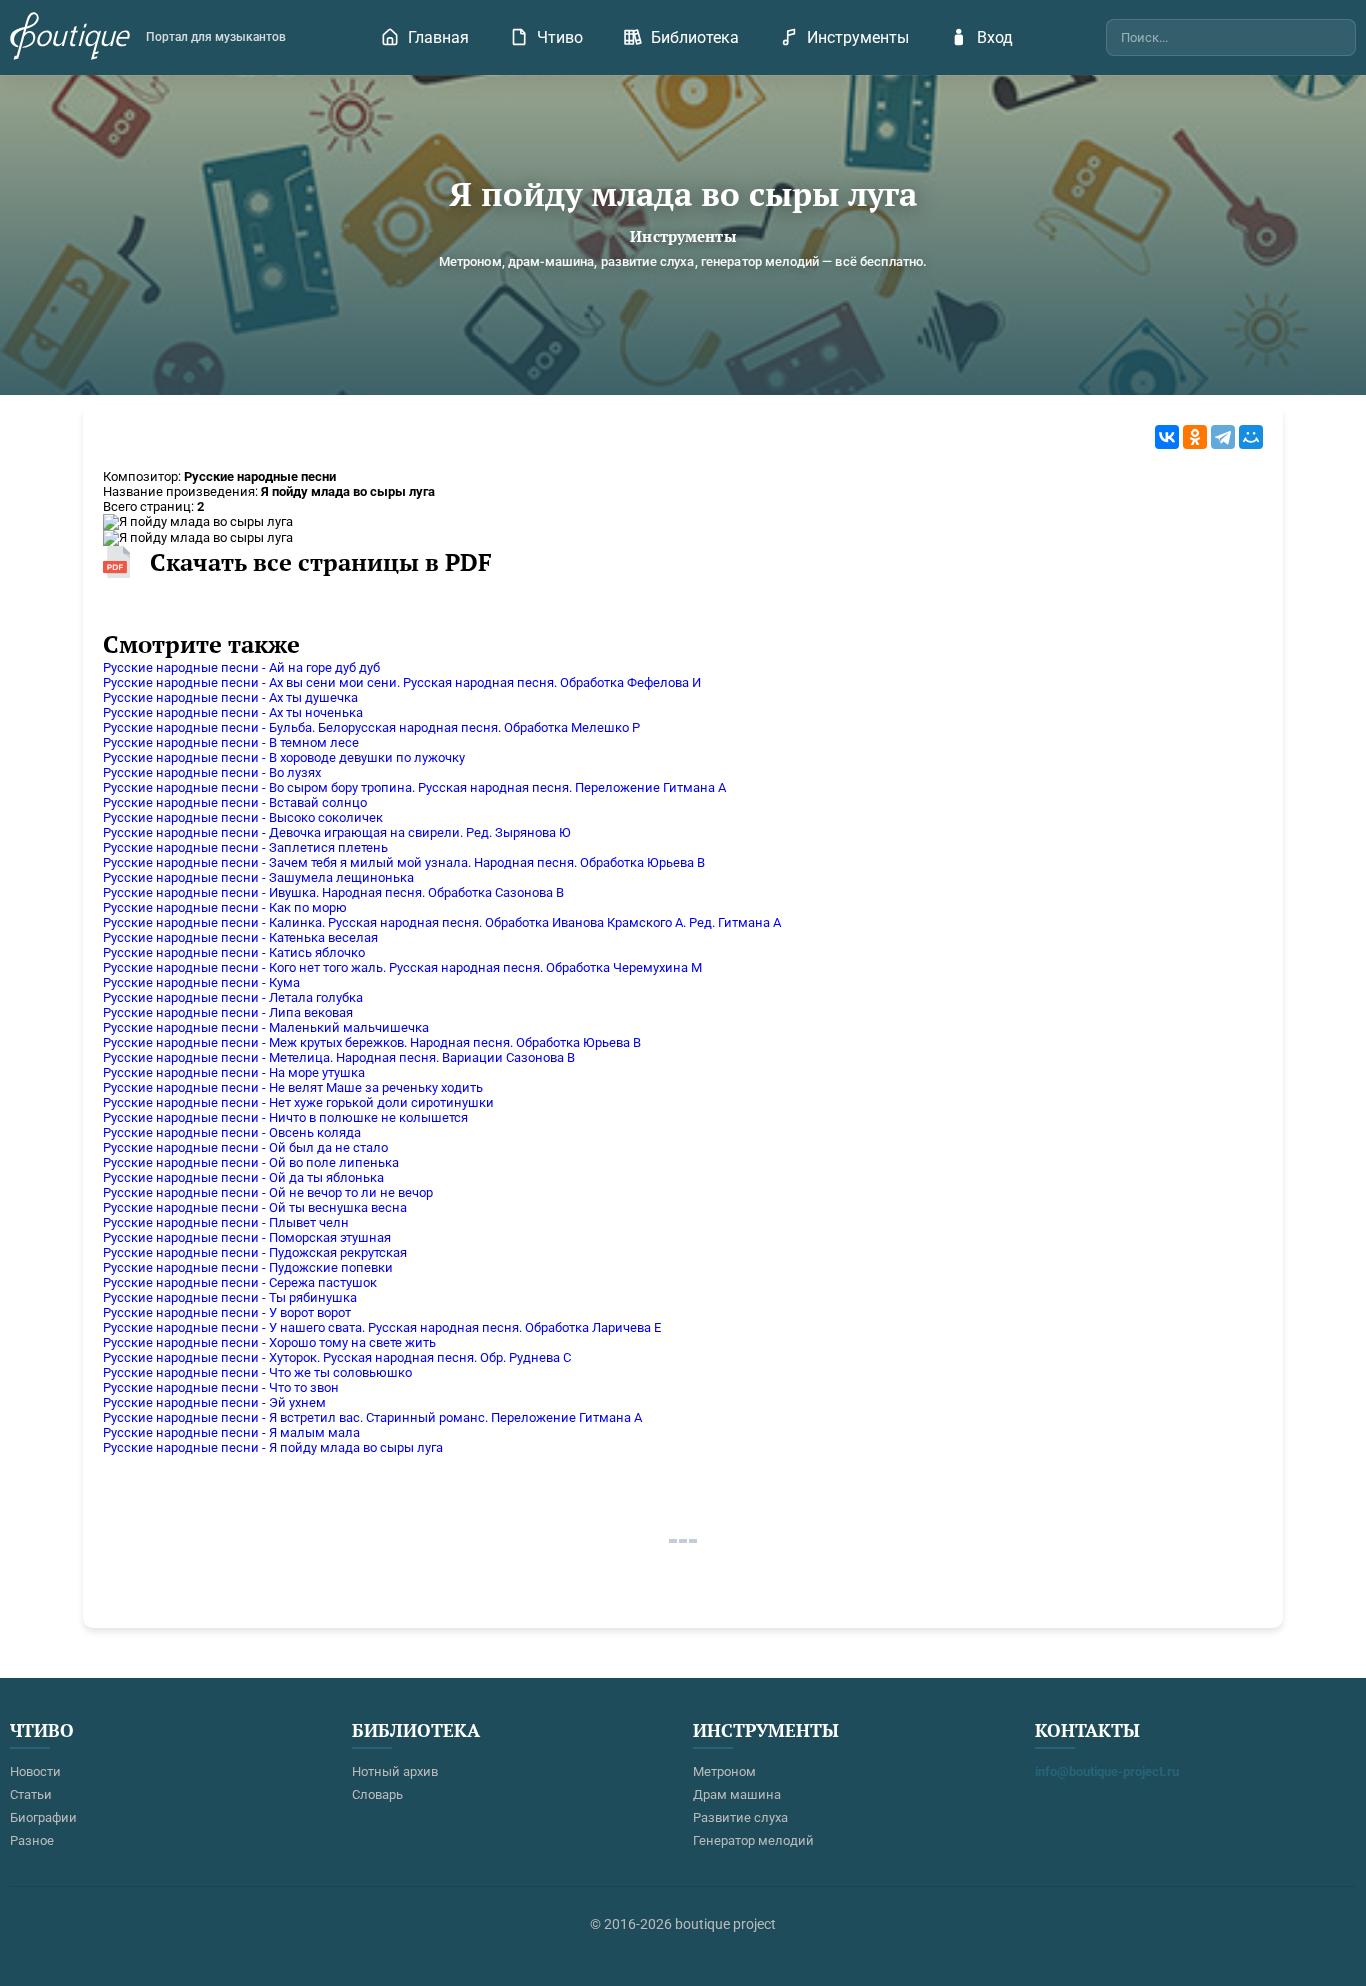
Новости (35, 1771)
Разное (32, 1840)
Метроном (724, 1771)
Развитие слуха (740, 1817)
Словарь (377, 1794)
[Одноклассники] (1195, 437)
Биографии (43, 1817)
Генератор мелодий (753, 1840)
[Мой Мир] (1251, 437)
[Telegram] (1223, 437)
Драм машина (737, 1794)
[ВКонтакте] (1167, 437)
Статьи (31, 1794)
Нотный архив (395, 1771)
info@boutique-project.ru (1107, 1771)
